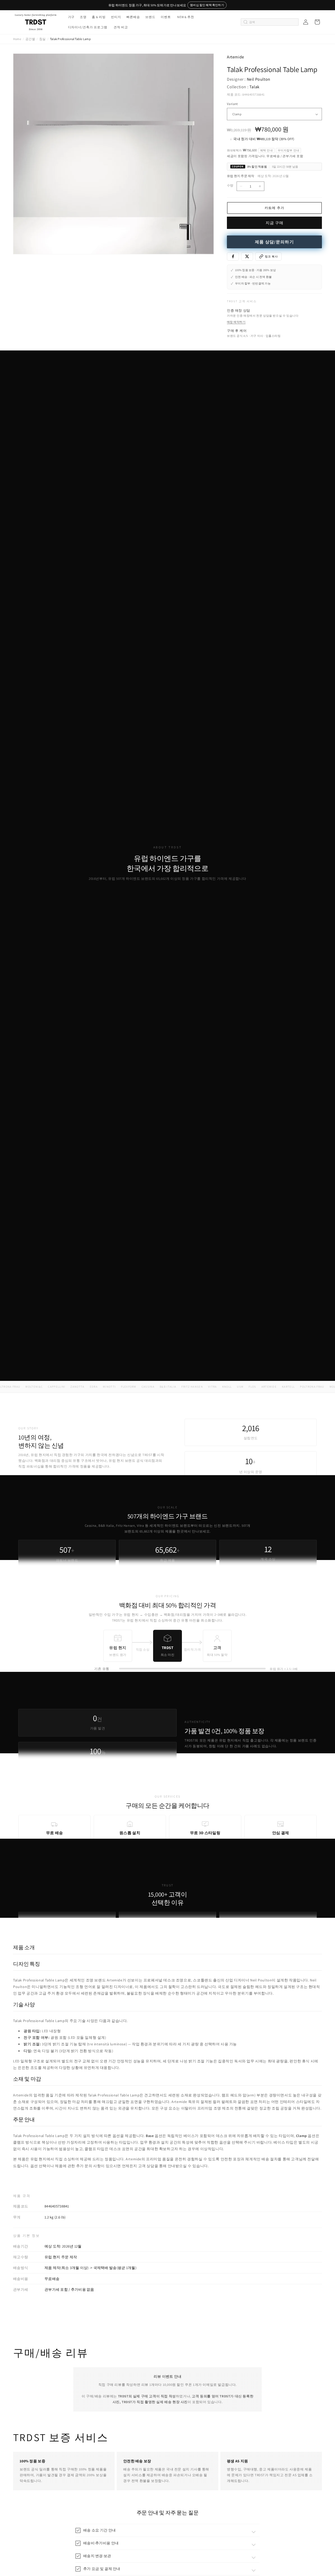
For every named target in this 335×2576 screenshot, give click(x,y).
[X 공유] (247, 256)
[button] (71, 17)
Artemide (236, 57)
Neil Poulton (259, 79)
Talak (255, 87)
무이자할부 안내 (288, 150)
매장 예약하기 (236, 322)
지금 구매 (275, 223)
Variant (232, 104)
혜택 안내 (266, 150)
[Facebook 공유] (233, 256)
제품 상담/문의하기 (274, 242)
